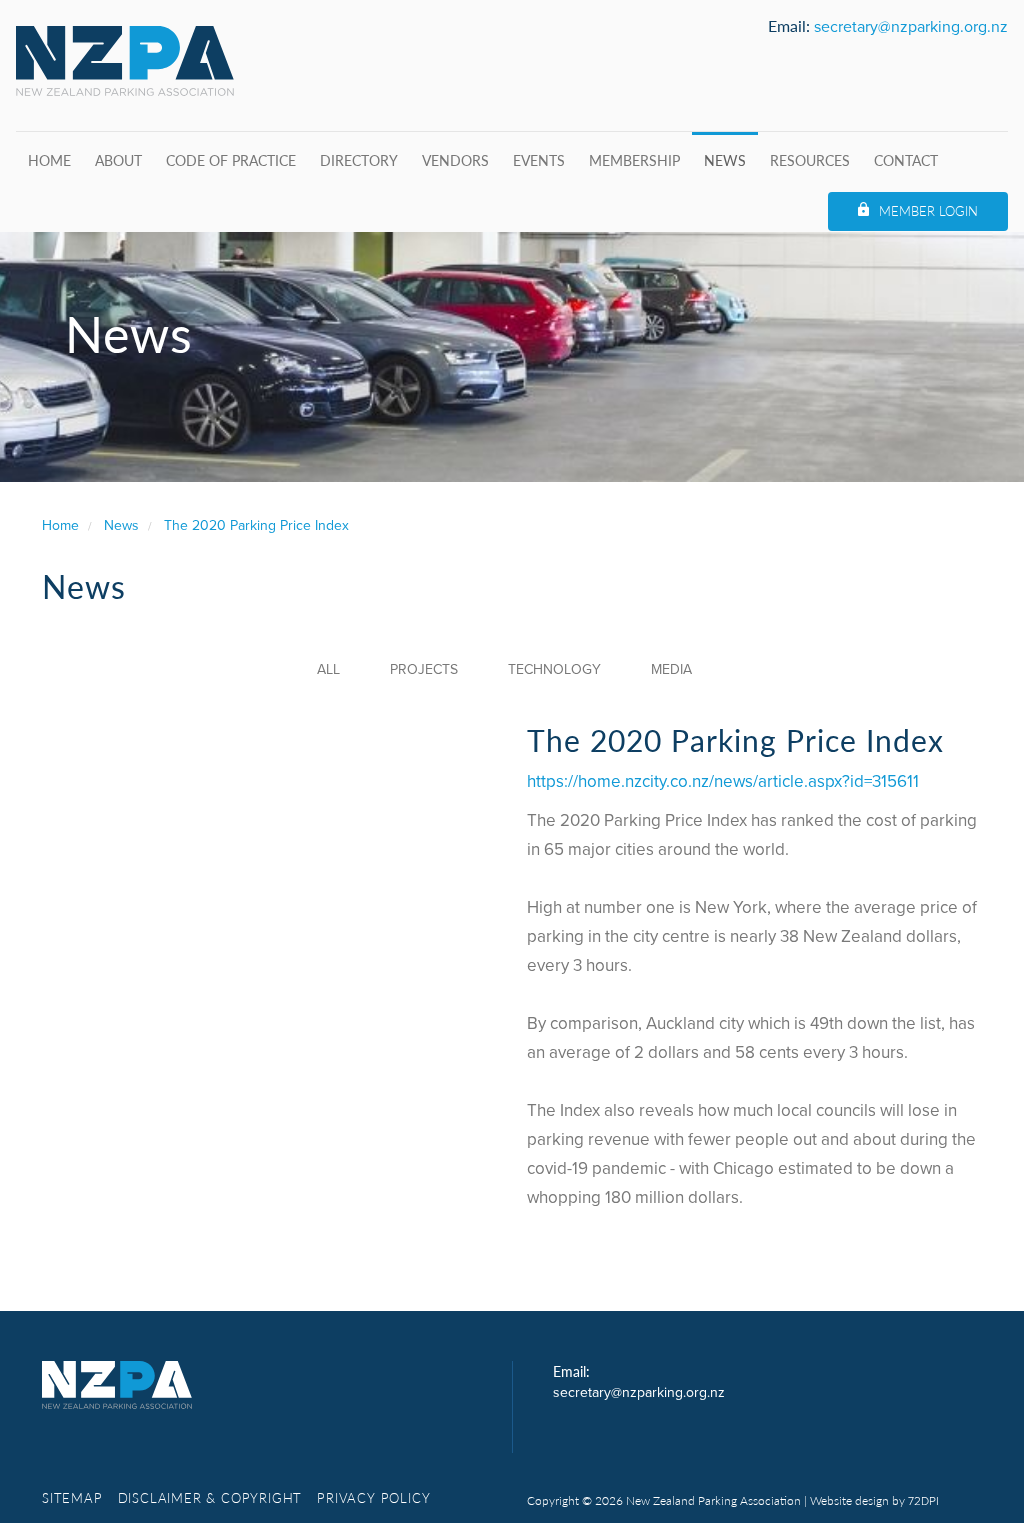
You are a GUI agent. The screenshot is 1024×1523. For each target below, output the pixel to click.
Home (49, 160)
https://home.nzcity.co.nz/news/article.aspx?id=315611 (723, 781)
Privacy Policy (373, 1497)
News (725, 160)
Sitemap (72, 1497)
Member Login (928, 210)
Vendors (455, 160)
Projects (424, 669)
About (118, 160)
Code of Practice (231, 160)
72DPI (923, 1501)
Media (671, 669)
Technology (554, 669)
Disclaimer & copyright (210, 1497)
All (328, 669)
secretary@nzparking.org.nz (911, 27)
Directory (359, 160)
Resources (810, 160)
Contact (906, 160)
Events (539, 160)
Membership (634, 160)
